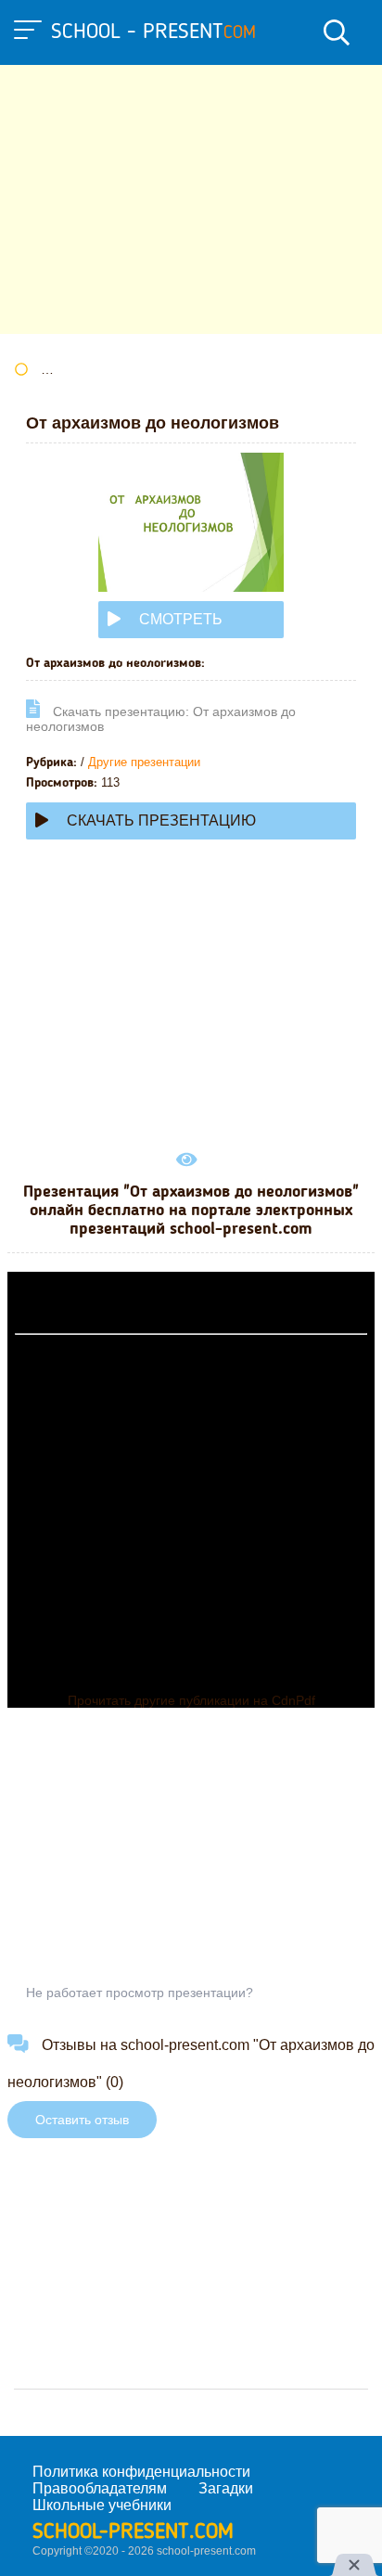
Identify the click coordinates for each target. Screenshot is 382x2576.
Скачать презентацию (161, 820)
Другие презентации (144, 762)
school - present (153, 32)
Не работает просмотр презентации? (140, 1993)
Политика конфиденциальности (141, 2472)
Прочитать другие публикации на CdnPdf (191, 1700)
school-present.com (133, 2532)
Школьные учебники (102, 2505)
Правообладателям (100, 2488)
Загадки (226, 2488)
